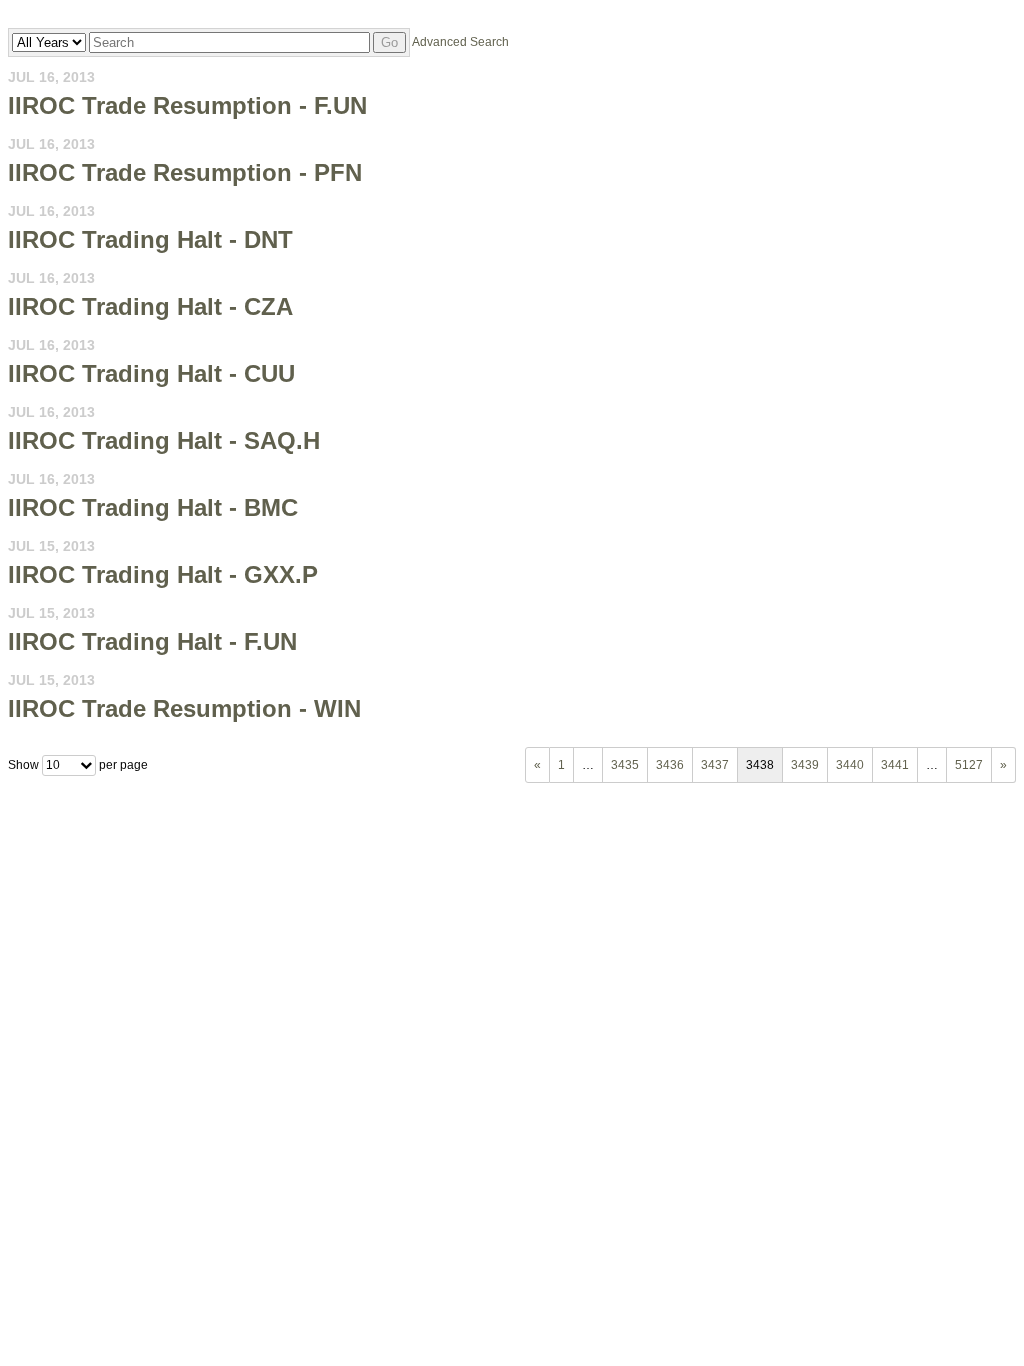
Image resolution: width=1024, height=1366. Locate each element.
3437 (715, 765)
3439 (805, 765)
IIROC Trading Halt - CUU (151, 373)
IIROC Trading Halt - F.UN (152, 641)
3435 (625, 765)
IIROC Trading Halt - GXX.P (163, 574)
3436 (670, 765)
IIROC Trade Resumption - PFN (185, 172)
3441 (895, 765)
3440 (850, 765)
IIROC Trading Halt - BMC (153, 507)
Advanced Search (460, 42)
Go (389, 42)
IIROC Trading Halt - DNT (150, 239)
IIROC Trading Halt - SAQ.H (164, 440)
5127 (969, 765)
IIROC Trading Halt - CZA (150, 306)
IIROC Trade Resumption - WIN (184, 708)
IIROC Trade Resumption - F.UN (187, 105)
